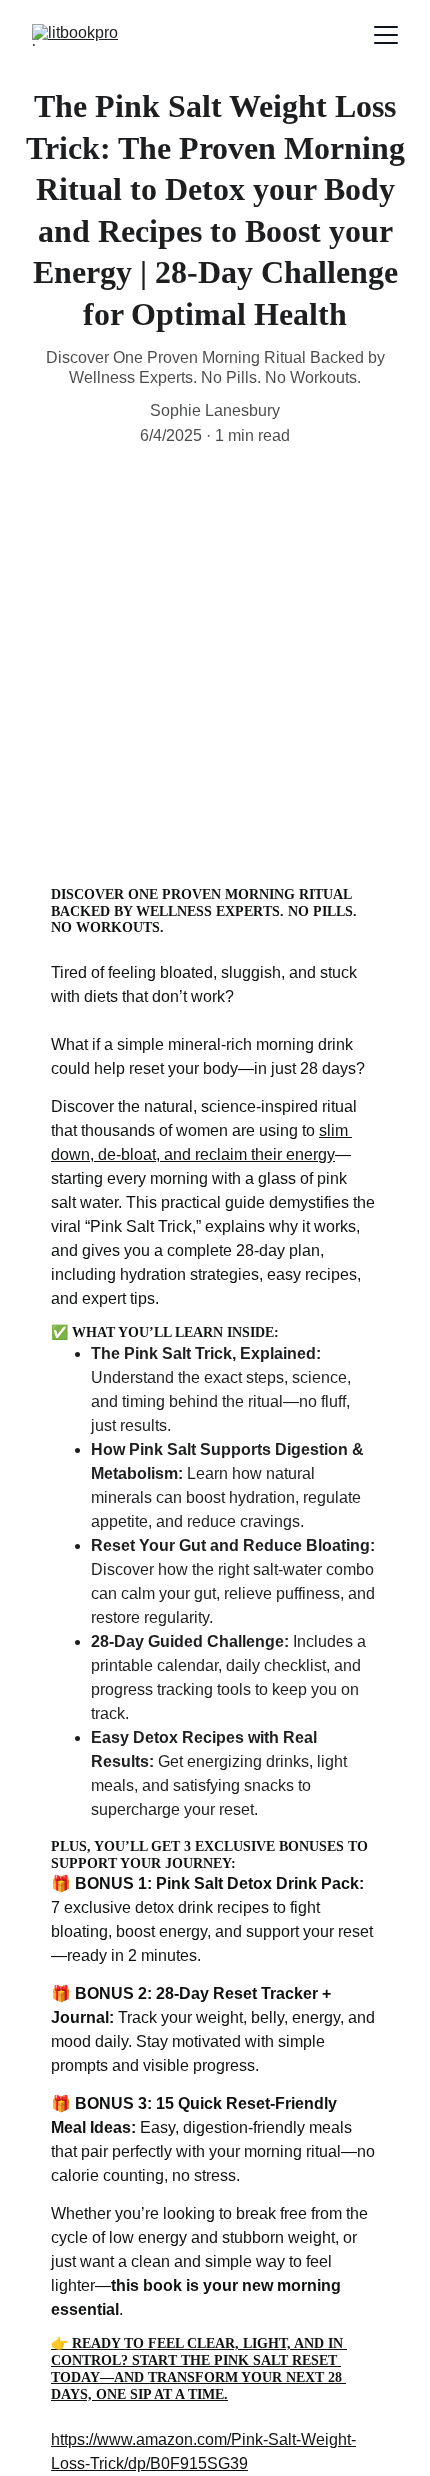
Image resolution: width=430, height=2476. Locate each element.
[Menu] (386, 35)
